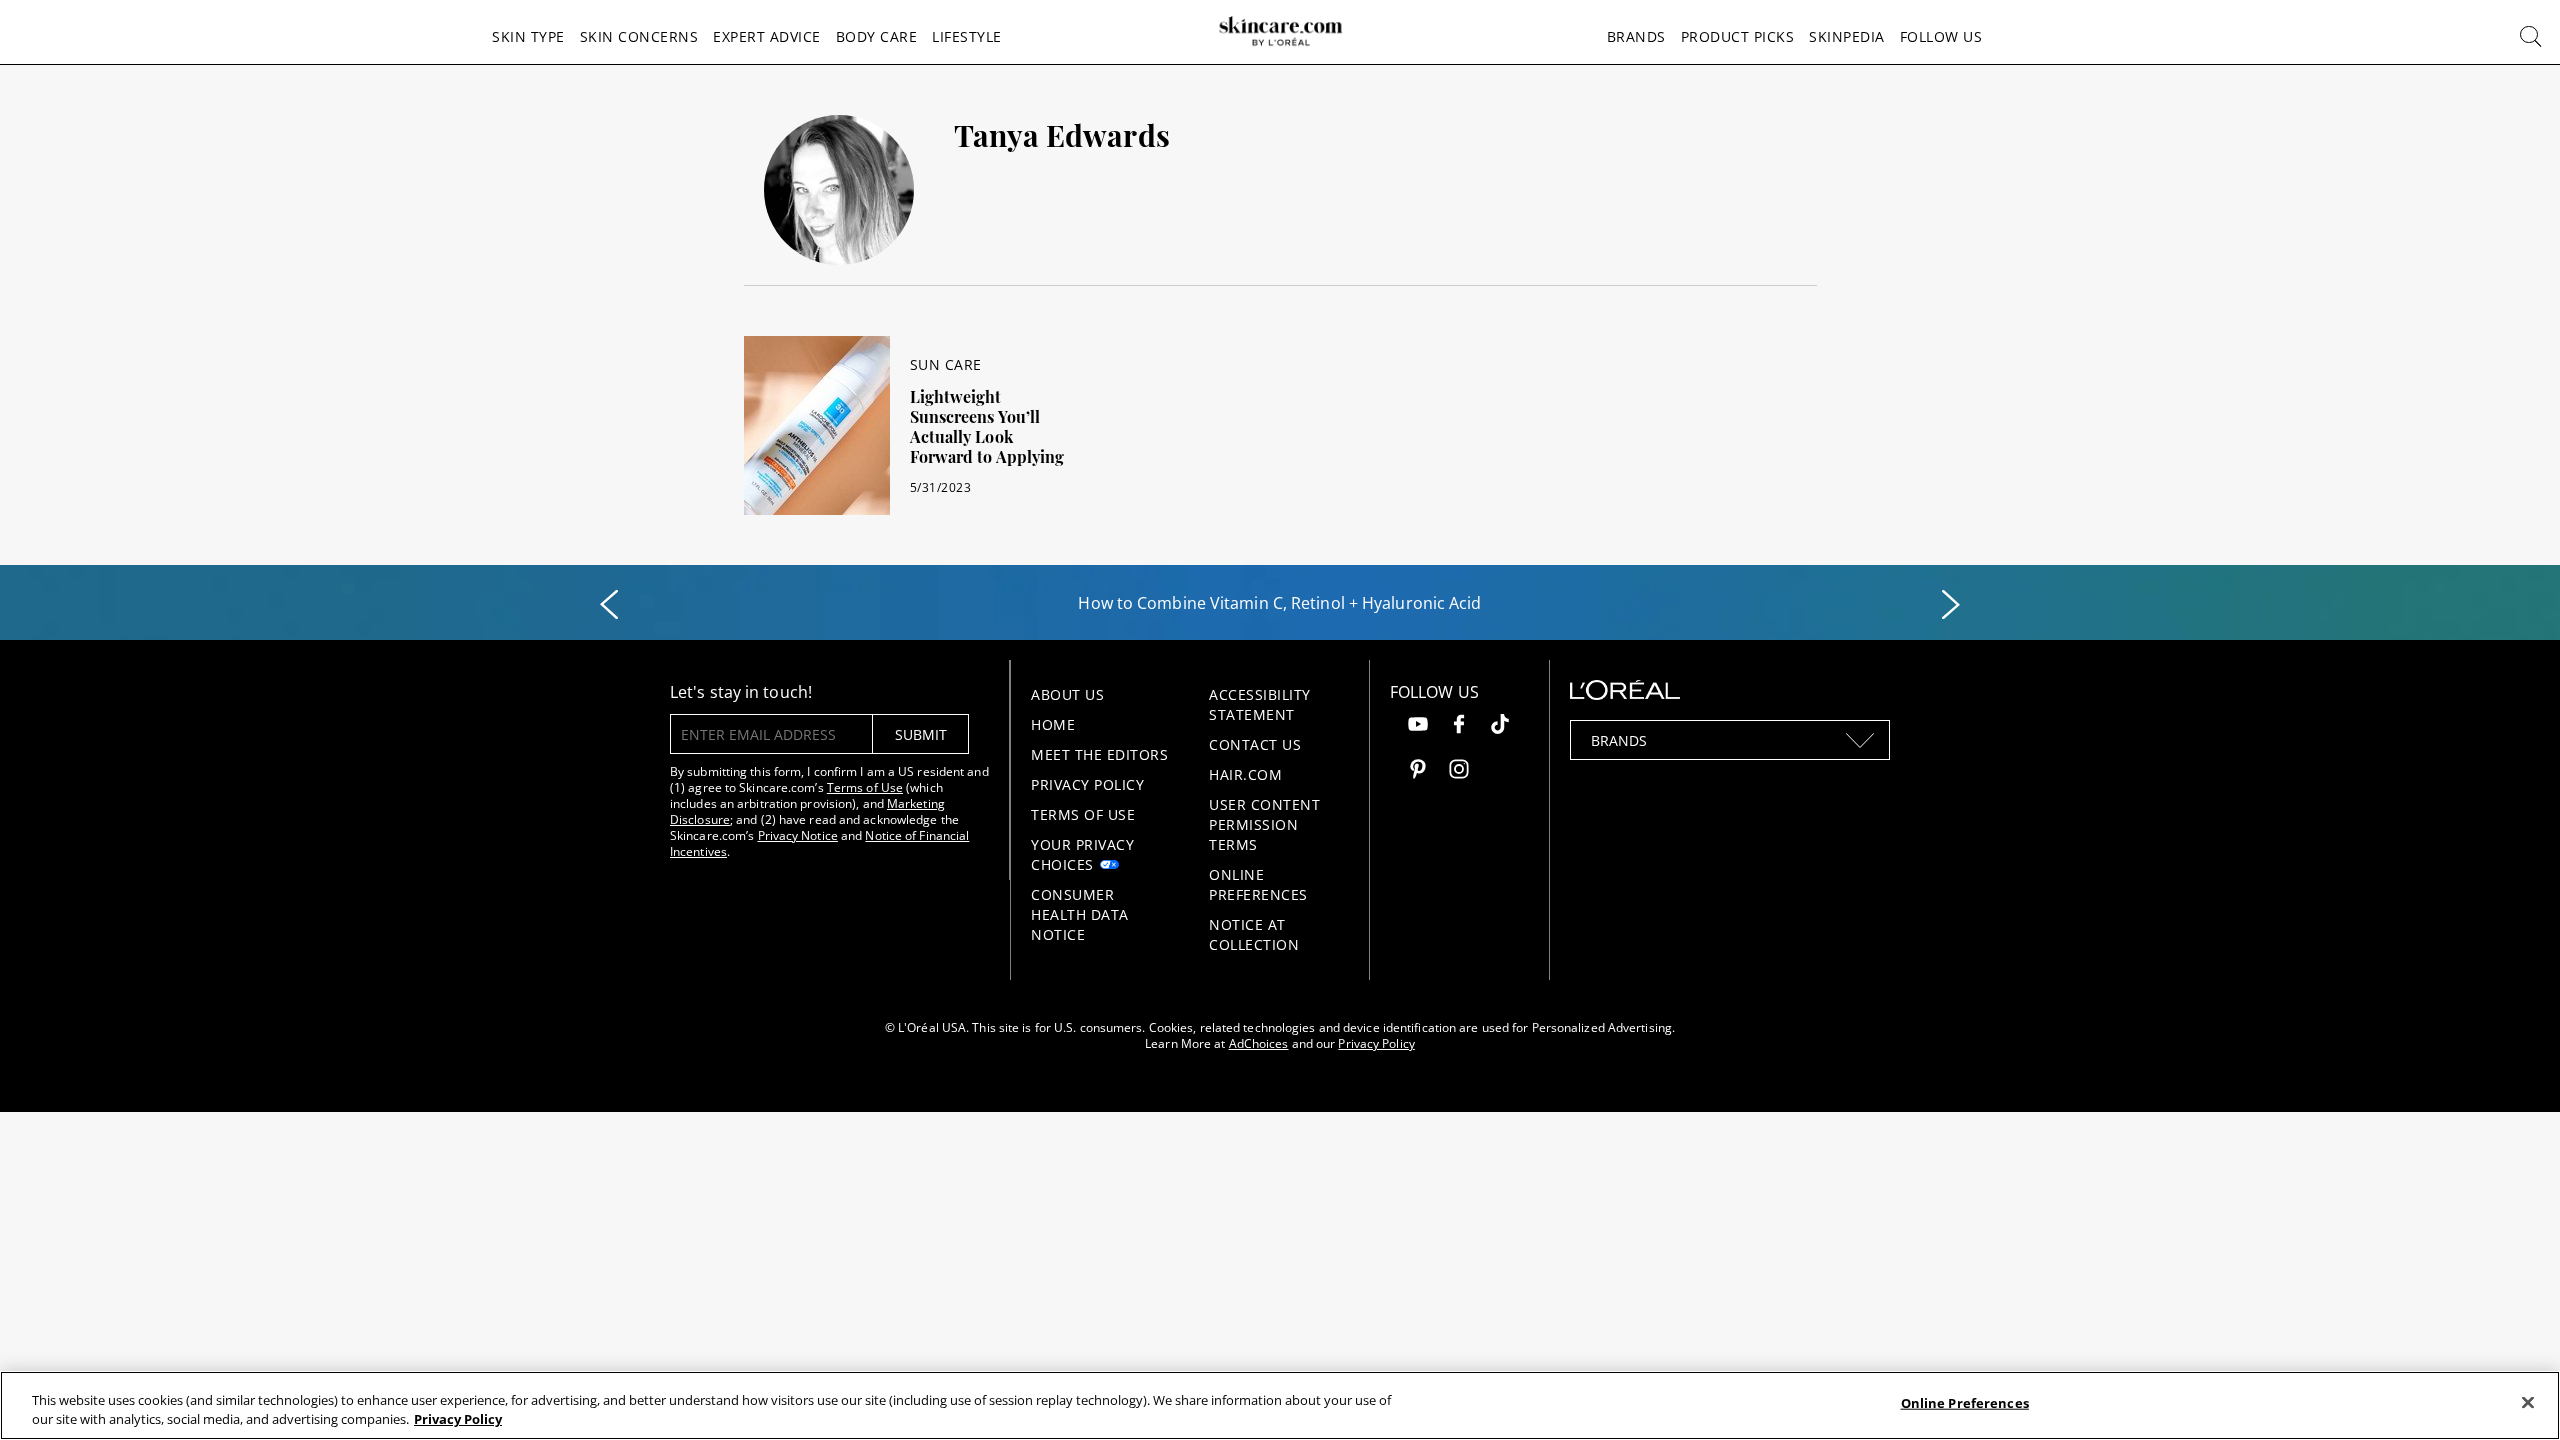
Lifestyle (967, 36)
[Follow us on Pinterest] (1418, 771)
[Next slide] (1951, 605)
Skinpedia (1847, 36)
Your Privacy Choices (1082, 854)
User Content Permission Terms (1264, 824)
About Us (1067, 694)
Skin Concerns (639, 36)
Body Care (877, 36)
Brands (1636, 36)
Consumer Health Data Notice (1080, 914)
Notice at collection (1254, 934)
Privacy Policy (1087, 784)
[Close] (2528, 1403)
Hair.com (1245, 774)
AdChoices (1259, 1043)
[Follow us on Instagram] (1459, 771)
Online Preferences (1258, 884)
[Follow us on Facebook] (1459, 726)
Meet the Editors (1099, 754)
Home (1053, 724)
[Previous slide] (609, 605)
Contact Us (1255, 744)
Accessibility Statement (1260, 704)
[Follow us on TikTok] (1500, 726)
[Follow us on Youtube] (1418, 726)
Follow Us (1941, 36)
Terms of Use (865, 787)
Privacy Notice (798, 835)
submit (921, 734)
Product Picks (1738, 36)
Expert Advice (767, 36)
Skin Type (528, 36)
